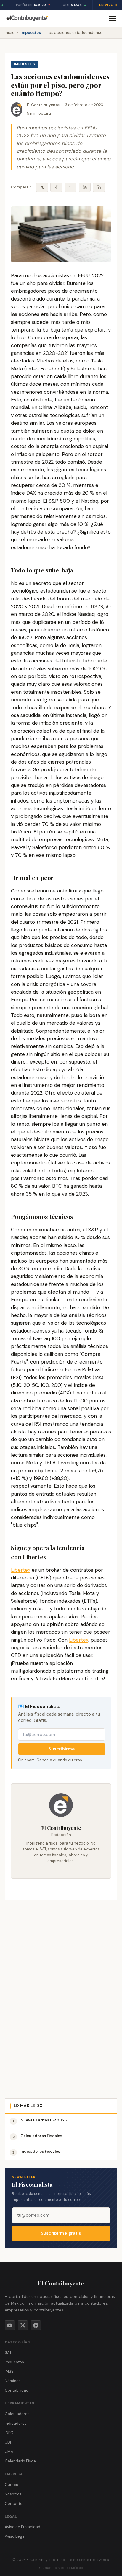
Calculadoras (17, 2414)
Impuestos (31, 33)
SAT (8, 2353)
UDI (8, 2442)
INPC (9, 2433)
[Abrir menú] (113, 18)
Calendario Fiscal (21, 2461)
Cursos (11, 2485)
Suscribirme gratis (61, 2233)
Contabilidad (17, 2390)
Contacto (14, 2504)
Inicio (10, 33)
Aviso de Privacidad (23, 2527)
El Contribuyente (43, 105)
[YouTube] (10, 2325)
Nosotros (13, 2494)
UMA (9, 2452)
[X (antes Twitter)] (23, 2325)
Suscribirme (62, 1749)
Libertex (21, 1570)
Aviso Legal (15, 2536)
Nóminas (13, 2381)
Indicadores (16, 2423)
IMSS (9, 2371)
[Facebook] (36, 2325)
